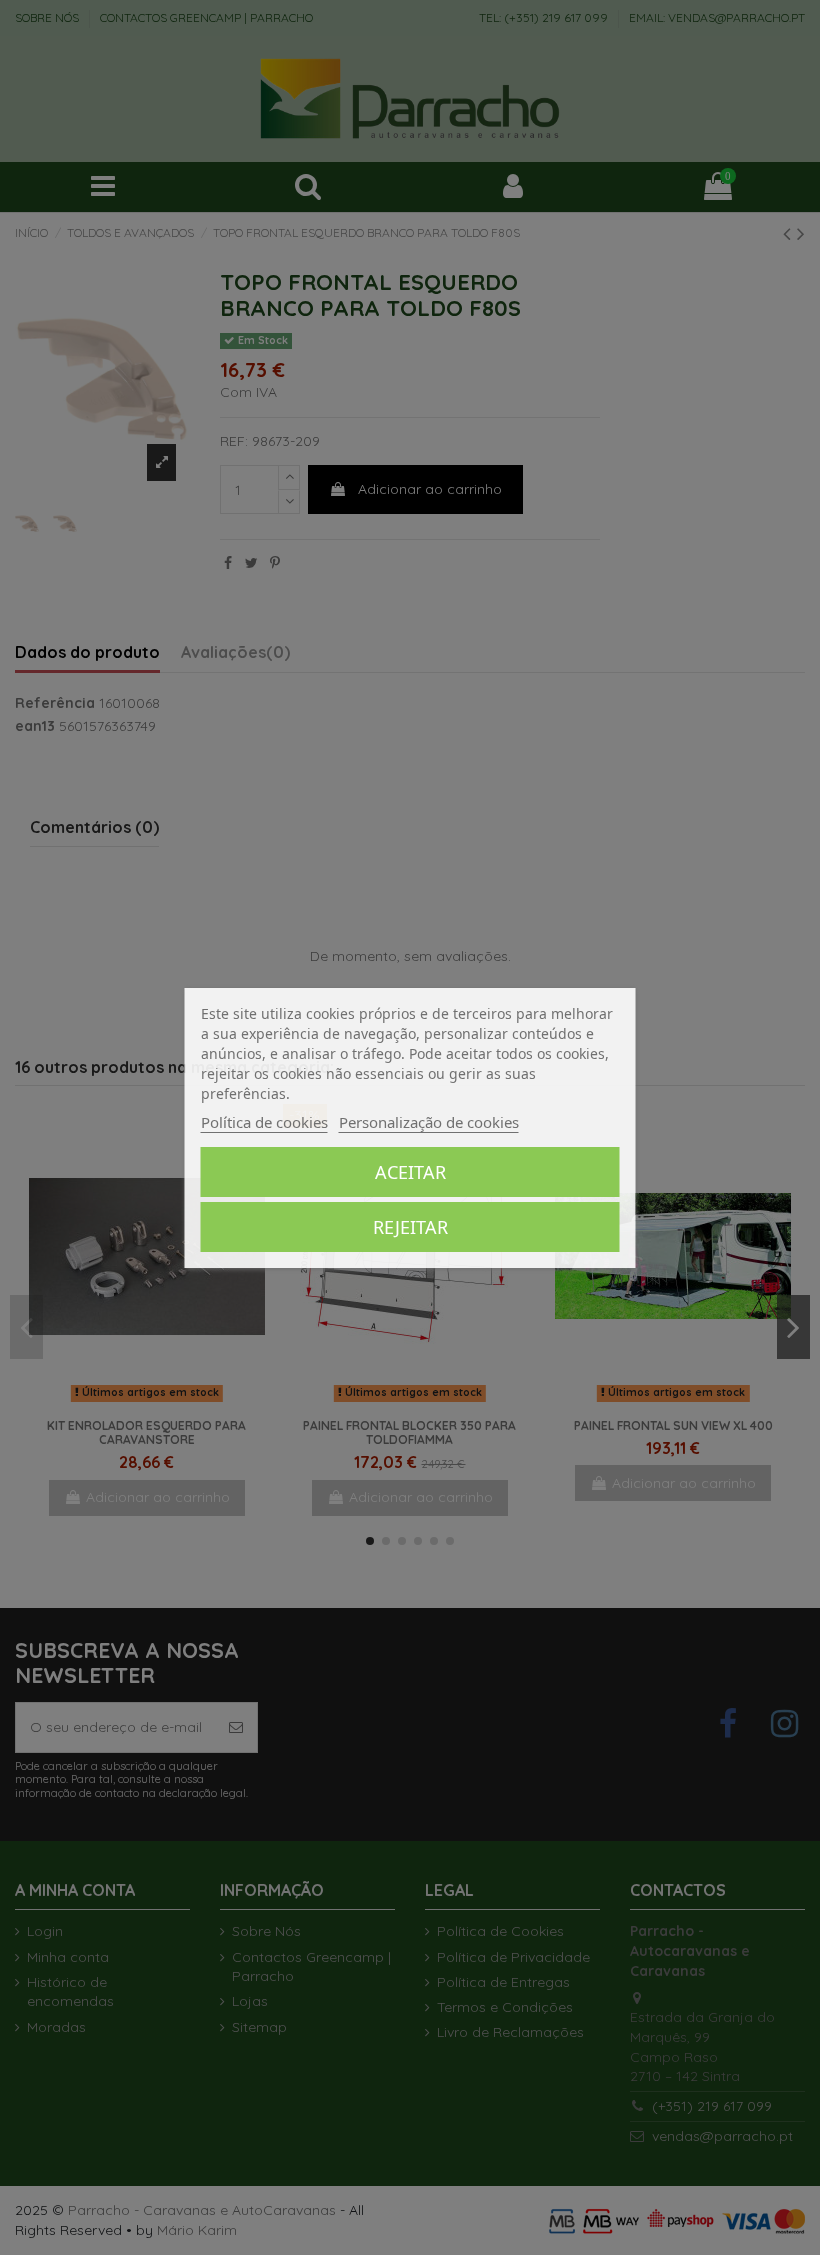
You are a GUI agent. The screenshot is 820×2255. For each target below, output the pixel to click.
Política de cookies (264, 1122)
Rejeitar (410, 1227)
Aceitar (410, 1172)
